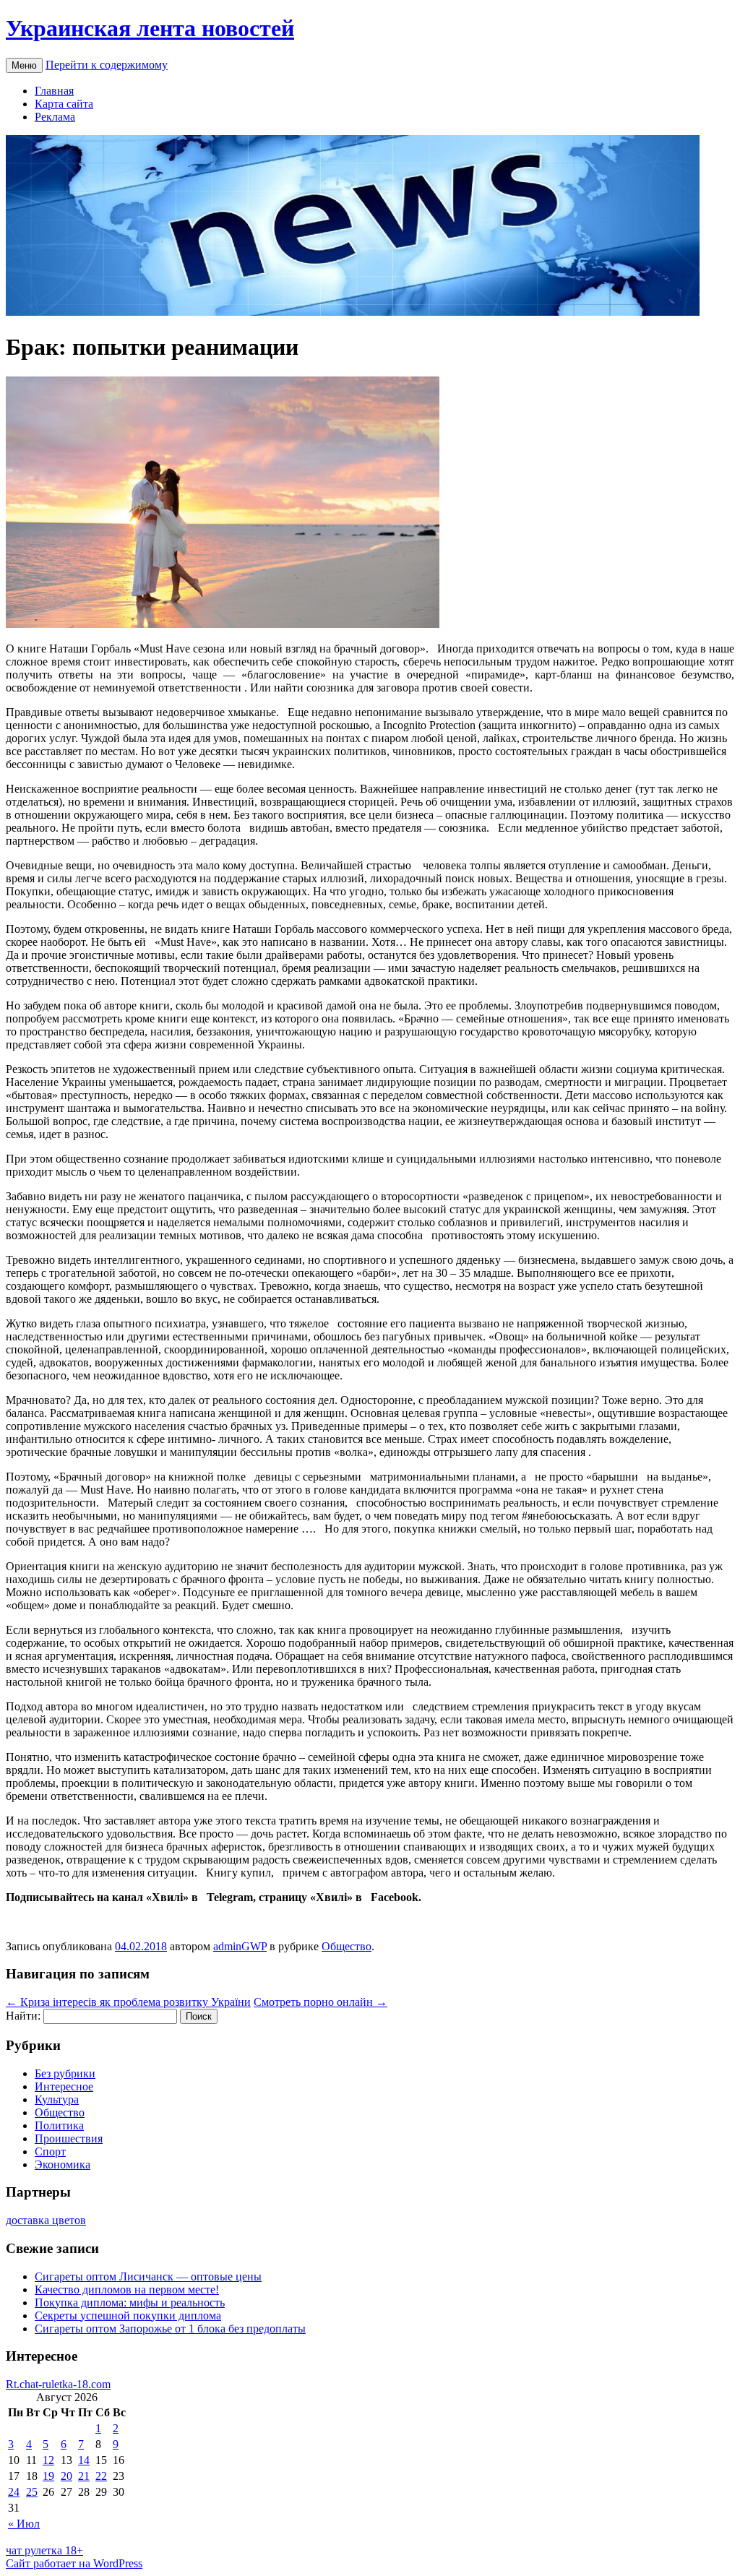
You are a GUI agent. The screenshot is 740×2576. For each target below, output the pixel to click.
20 (66, 2476)
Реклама (55, 117)
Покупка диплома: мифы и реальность (130, 2303)
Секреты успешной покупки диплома (128, 2316)
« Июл (24, 2524)
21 (84, 2476)
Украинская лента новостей (150, 28)
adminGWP (240, 1946)
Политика (59, 2125)
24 (14, 2492)
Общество (347, 1946)
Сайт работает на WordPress (74, 2563)
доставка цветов (46, 2220)
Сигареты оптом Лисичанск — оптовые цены (148, 2276)
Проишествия (69, 2138)
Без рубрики (65, 2073)
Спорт (50, 2151)
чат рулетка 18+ (44, 2550)
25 (32, 2492)
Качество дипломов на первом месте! (127, 2289)
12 (48, 2460)
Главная (54, 91)
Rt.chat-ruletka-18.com (58, 2384)
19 (48, 2476)
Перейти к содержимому (107, 65)
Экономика (63, 2164)
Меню (24, 65)
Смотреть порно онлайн (320, 2002)
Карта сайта (64, 104)
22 (101, 2476)
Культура (57, 2099)
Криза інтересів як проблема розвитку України (128, 2002)
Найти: (23, 2016)
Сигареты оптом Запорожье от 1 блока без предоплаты (170, 2329)
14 (84, 2460)
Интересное (64, 2086)
